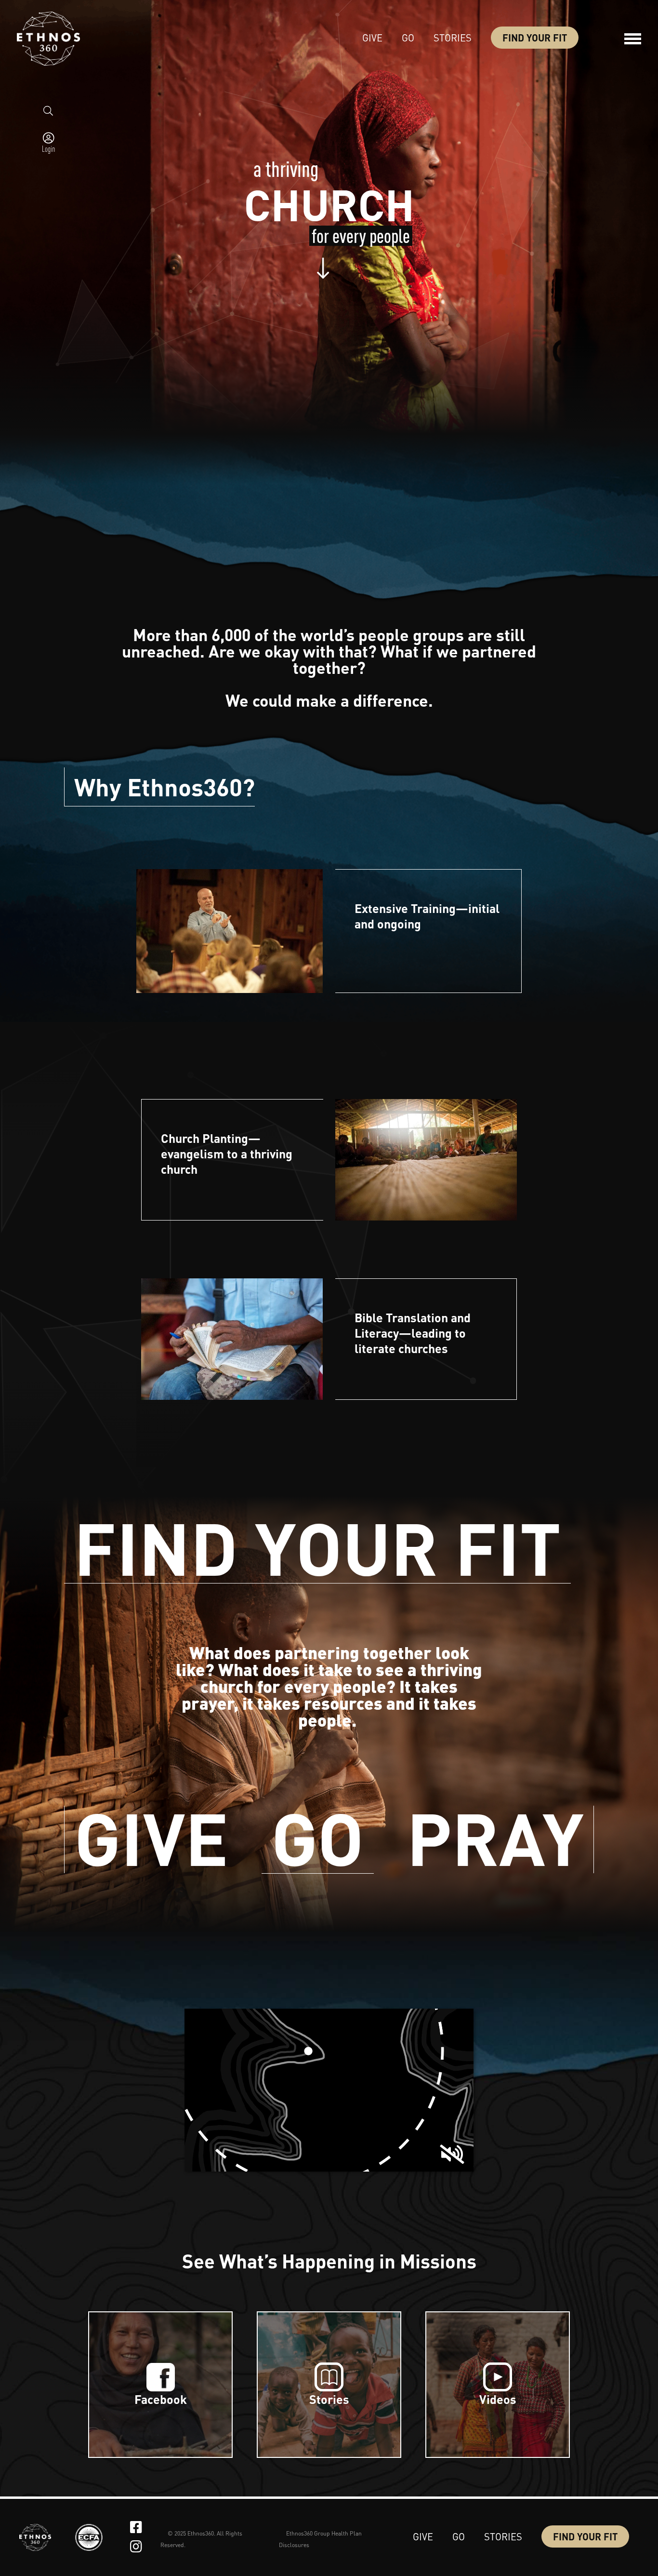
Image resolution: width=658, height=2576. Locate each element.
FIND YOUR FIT (317, 1550)
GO (318, 1840)
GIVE (151, 1839)
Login (48, 148)
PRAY (495, 1839)
